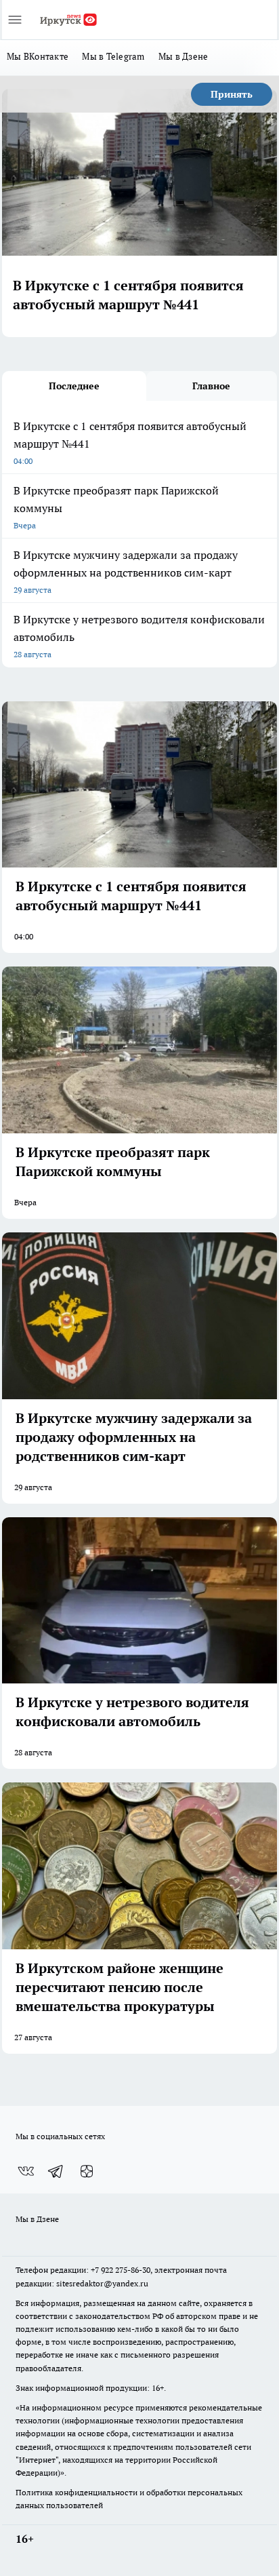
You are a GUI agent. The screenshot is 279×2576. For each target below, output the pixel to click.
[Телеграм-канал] (56, 2171)
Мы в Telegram (113, 56)
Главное (211, 386)
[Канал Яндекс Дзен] (87, 2171)
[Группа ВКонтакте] (26, 2171)
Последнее (74, 386)
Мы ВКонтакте (38, 56)
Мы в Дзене (184, 56)
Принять (232, 94)
